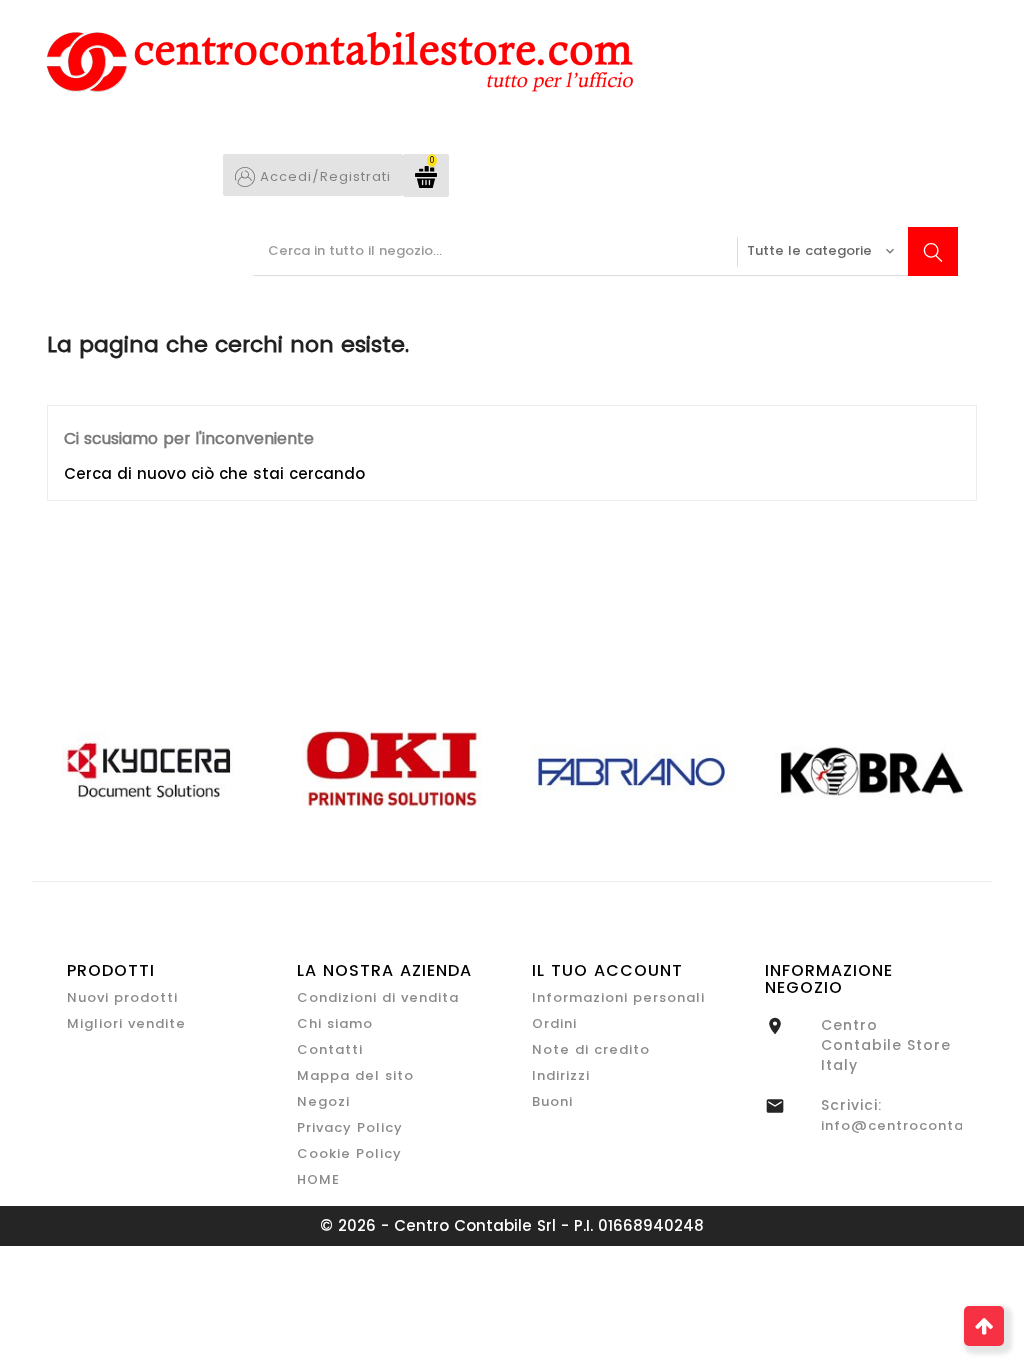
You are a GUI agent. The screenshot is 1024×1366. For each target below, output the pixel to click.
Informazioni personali (618, 997)
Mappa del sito (355, 1075)
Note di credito (591, 1049)
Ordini (554, 1023)
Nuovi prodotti (122, 997)
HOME (318, 1179)
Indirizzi (561, 1075)
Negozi (323, 1101)
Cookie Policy (349, 1153)
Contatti (330, 1049)
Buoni (552, 1101)
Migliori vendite (126, 1023)
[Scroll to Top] (984, 1326)
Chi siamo (335, 1023)
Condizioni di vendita (378, 997)
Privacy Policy (350, 1127)
